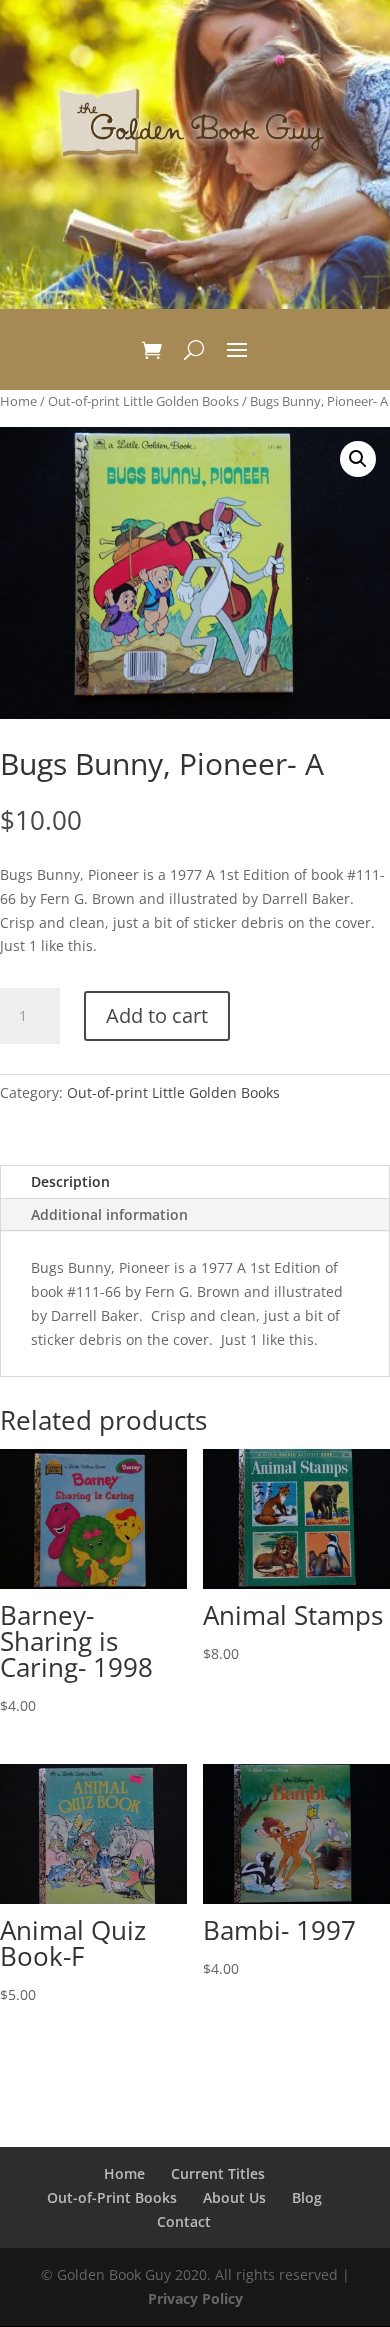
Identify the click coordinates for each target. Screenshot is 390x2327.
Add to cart (157, 1015)
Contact (184, 2221)
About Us (234, 2197)
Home (18, 401)
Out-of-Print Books (112, 2197)
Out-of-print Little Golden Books (143, 401)
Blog (307, 2197)
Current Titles (218, 2173)
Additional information (109, 1214)
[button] (358, 459)
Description (70, 1181)
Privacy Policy (195, 2298)
